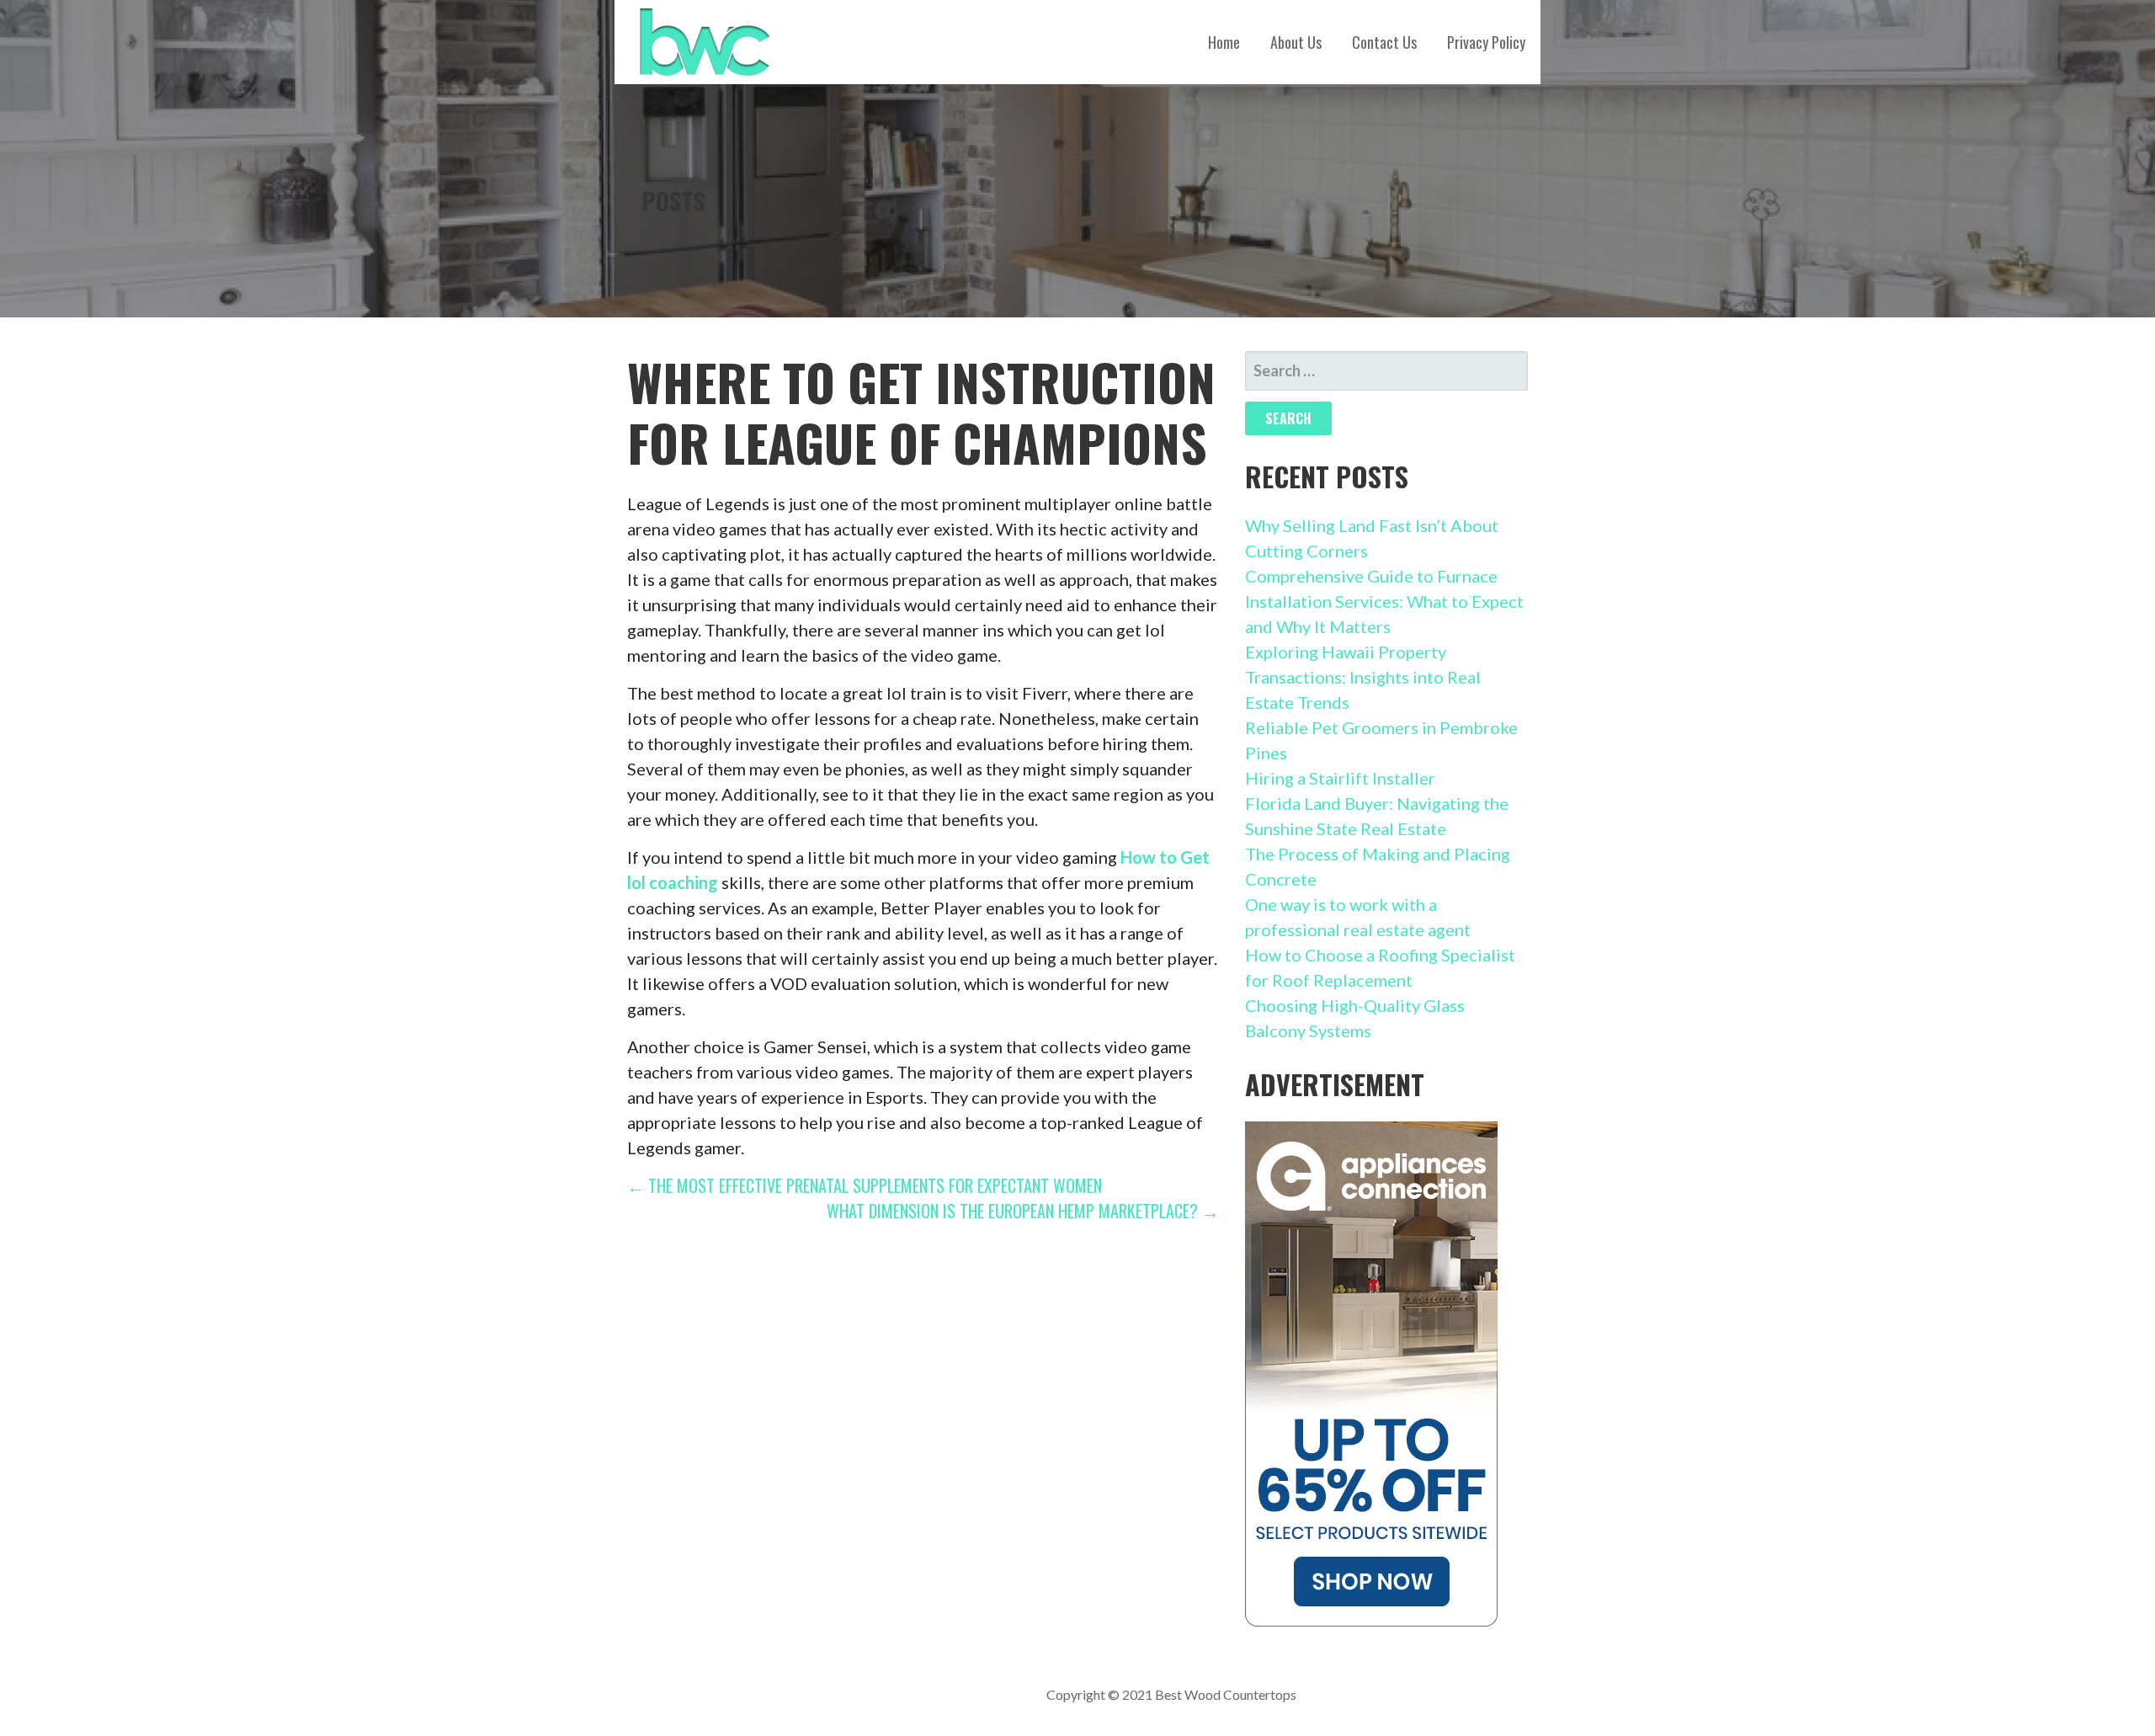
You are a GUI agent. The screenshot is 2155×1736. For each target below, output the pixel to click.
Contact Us (1384, 42)
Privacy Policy (1486, 42)
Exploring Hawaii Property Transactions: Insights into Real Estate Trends (1363, 677)
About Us (1296, 42)
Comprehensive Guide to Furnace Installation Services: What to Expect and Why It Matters (1384, 601)
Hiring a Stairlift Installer (1340, 778)
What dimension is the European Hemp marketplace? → (1023, 1211)
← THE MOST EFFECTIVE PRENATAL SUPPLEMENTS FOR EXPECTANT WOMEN (865, 1185)
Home (1224, 42)
